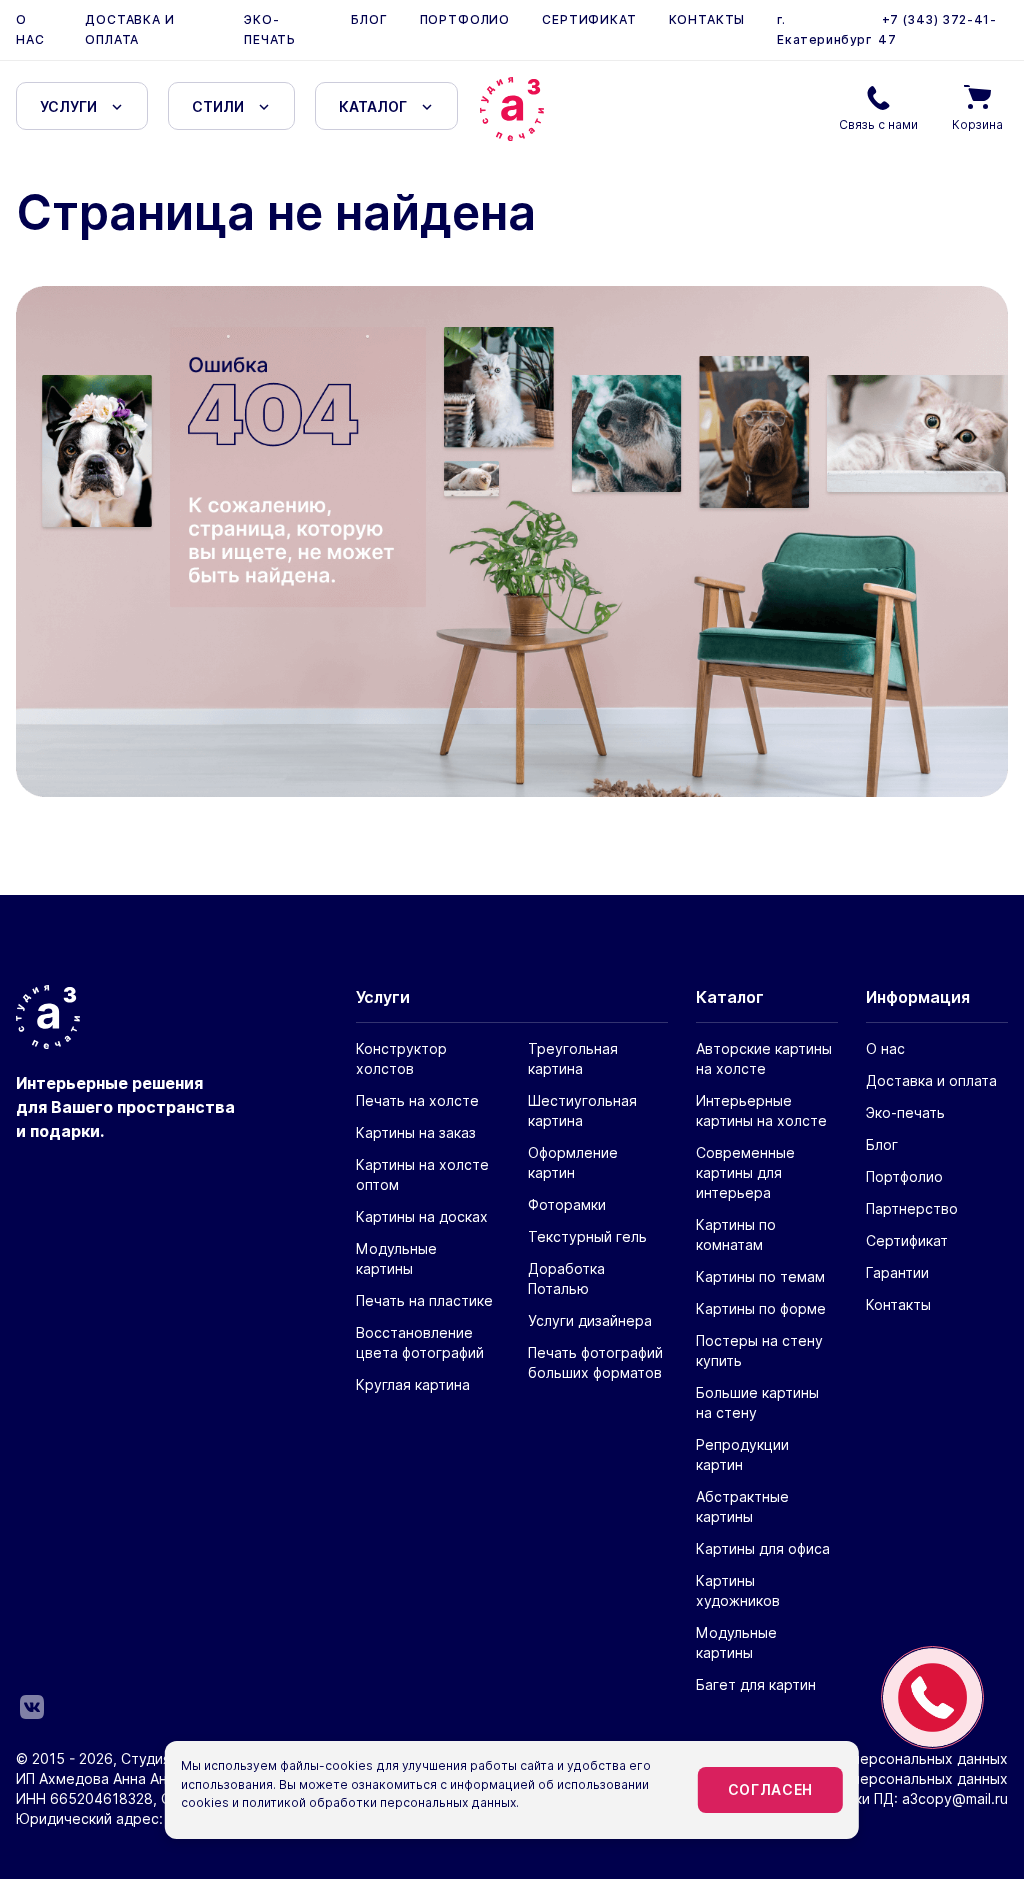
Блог (369, 19)
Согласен (771, 1789)
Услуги (68, 106)
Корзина (977, 124)
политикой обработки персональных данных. (380, 1802)
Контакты (707, 19)
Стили (218, 106)
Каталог (373, 106)
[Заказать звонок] (932, 1697)
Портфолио (465, 19)
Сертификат (589, 19)
